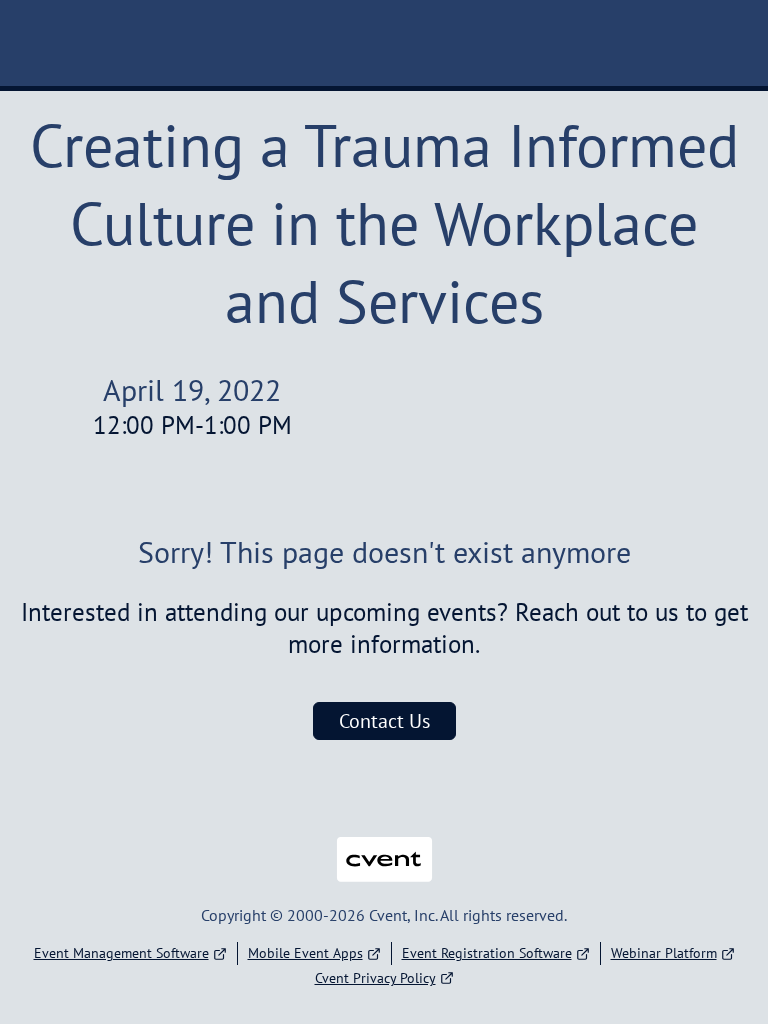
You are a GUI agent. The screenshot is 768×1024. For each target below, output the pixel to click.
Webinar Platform (664, 953)
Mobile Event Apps (305, 953)
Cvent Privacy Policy (375, 978)
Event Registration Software (487, 953)
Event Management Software (121, 953)
